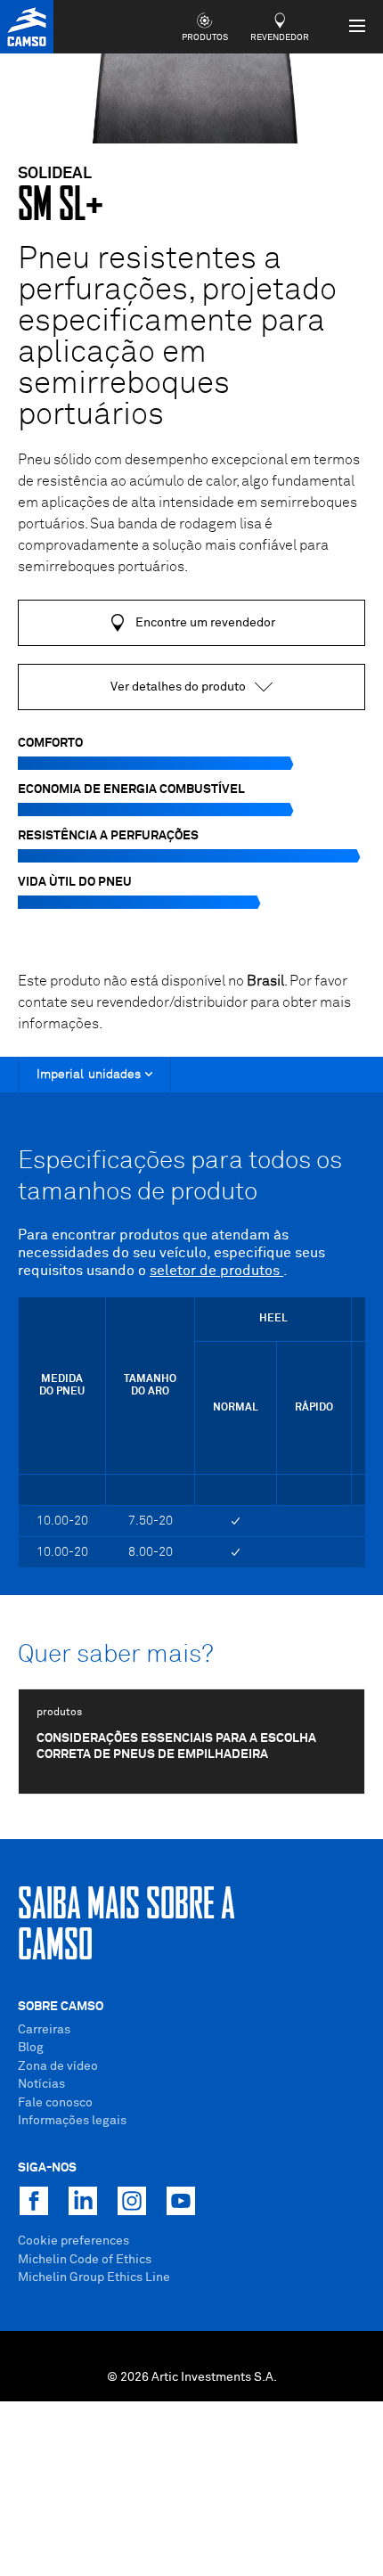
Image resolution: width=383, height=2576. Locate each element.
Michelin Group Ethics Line (94, 2278)
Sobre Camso (61, 2007)
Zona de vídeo (58, 2066)
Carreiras (44, 2030)
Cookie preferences (73, 2241)
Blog (31, 2048)
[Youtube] (181, 2201)
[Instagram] (132, 2201)
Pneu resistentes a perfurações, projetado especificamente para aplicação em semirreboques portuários (177, 338)
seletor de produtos (216, 1271)
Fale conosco (55, 2103)
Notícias (41, 2084)
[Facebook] (34, 2201)
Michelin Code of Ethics (85, 2260)
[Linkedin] (83, 2201)
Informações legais (72, 2121)
